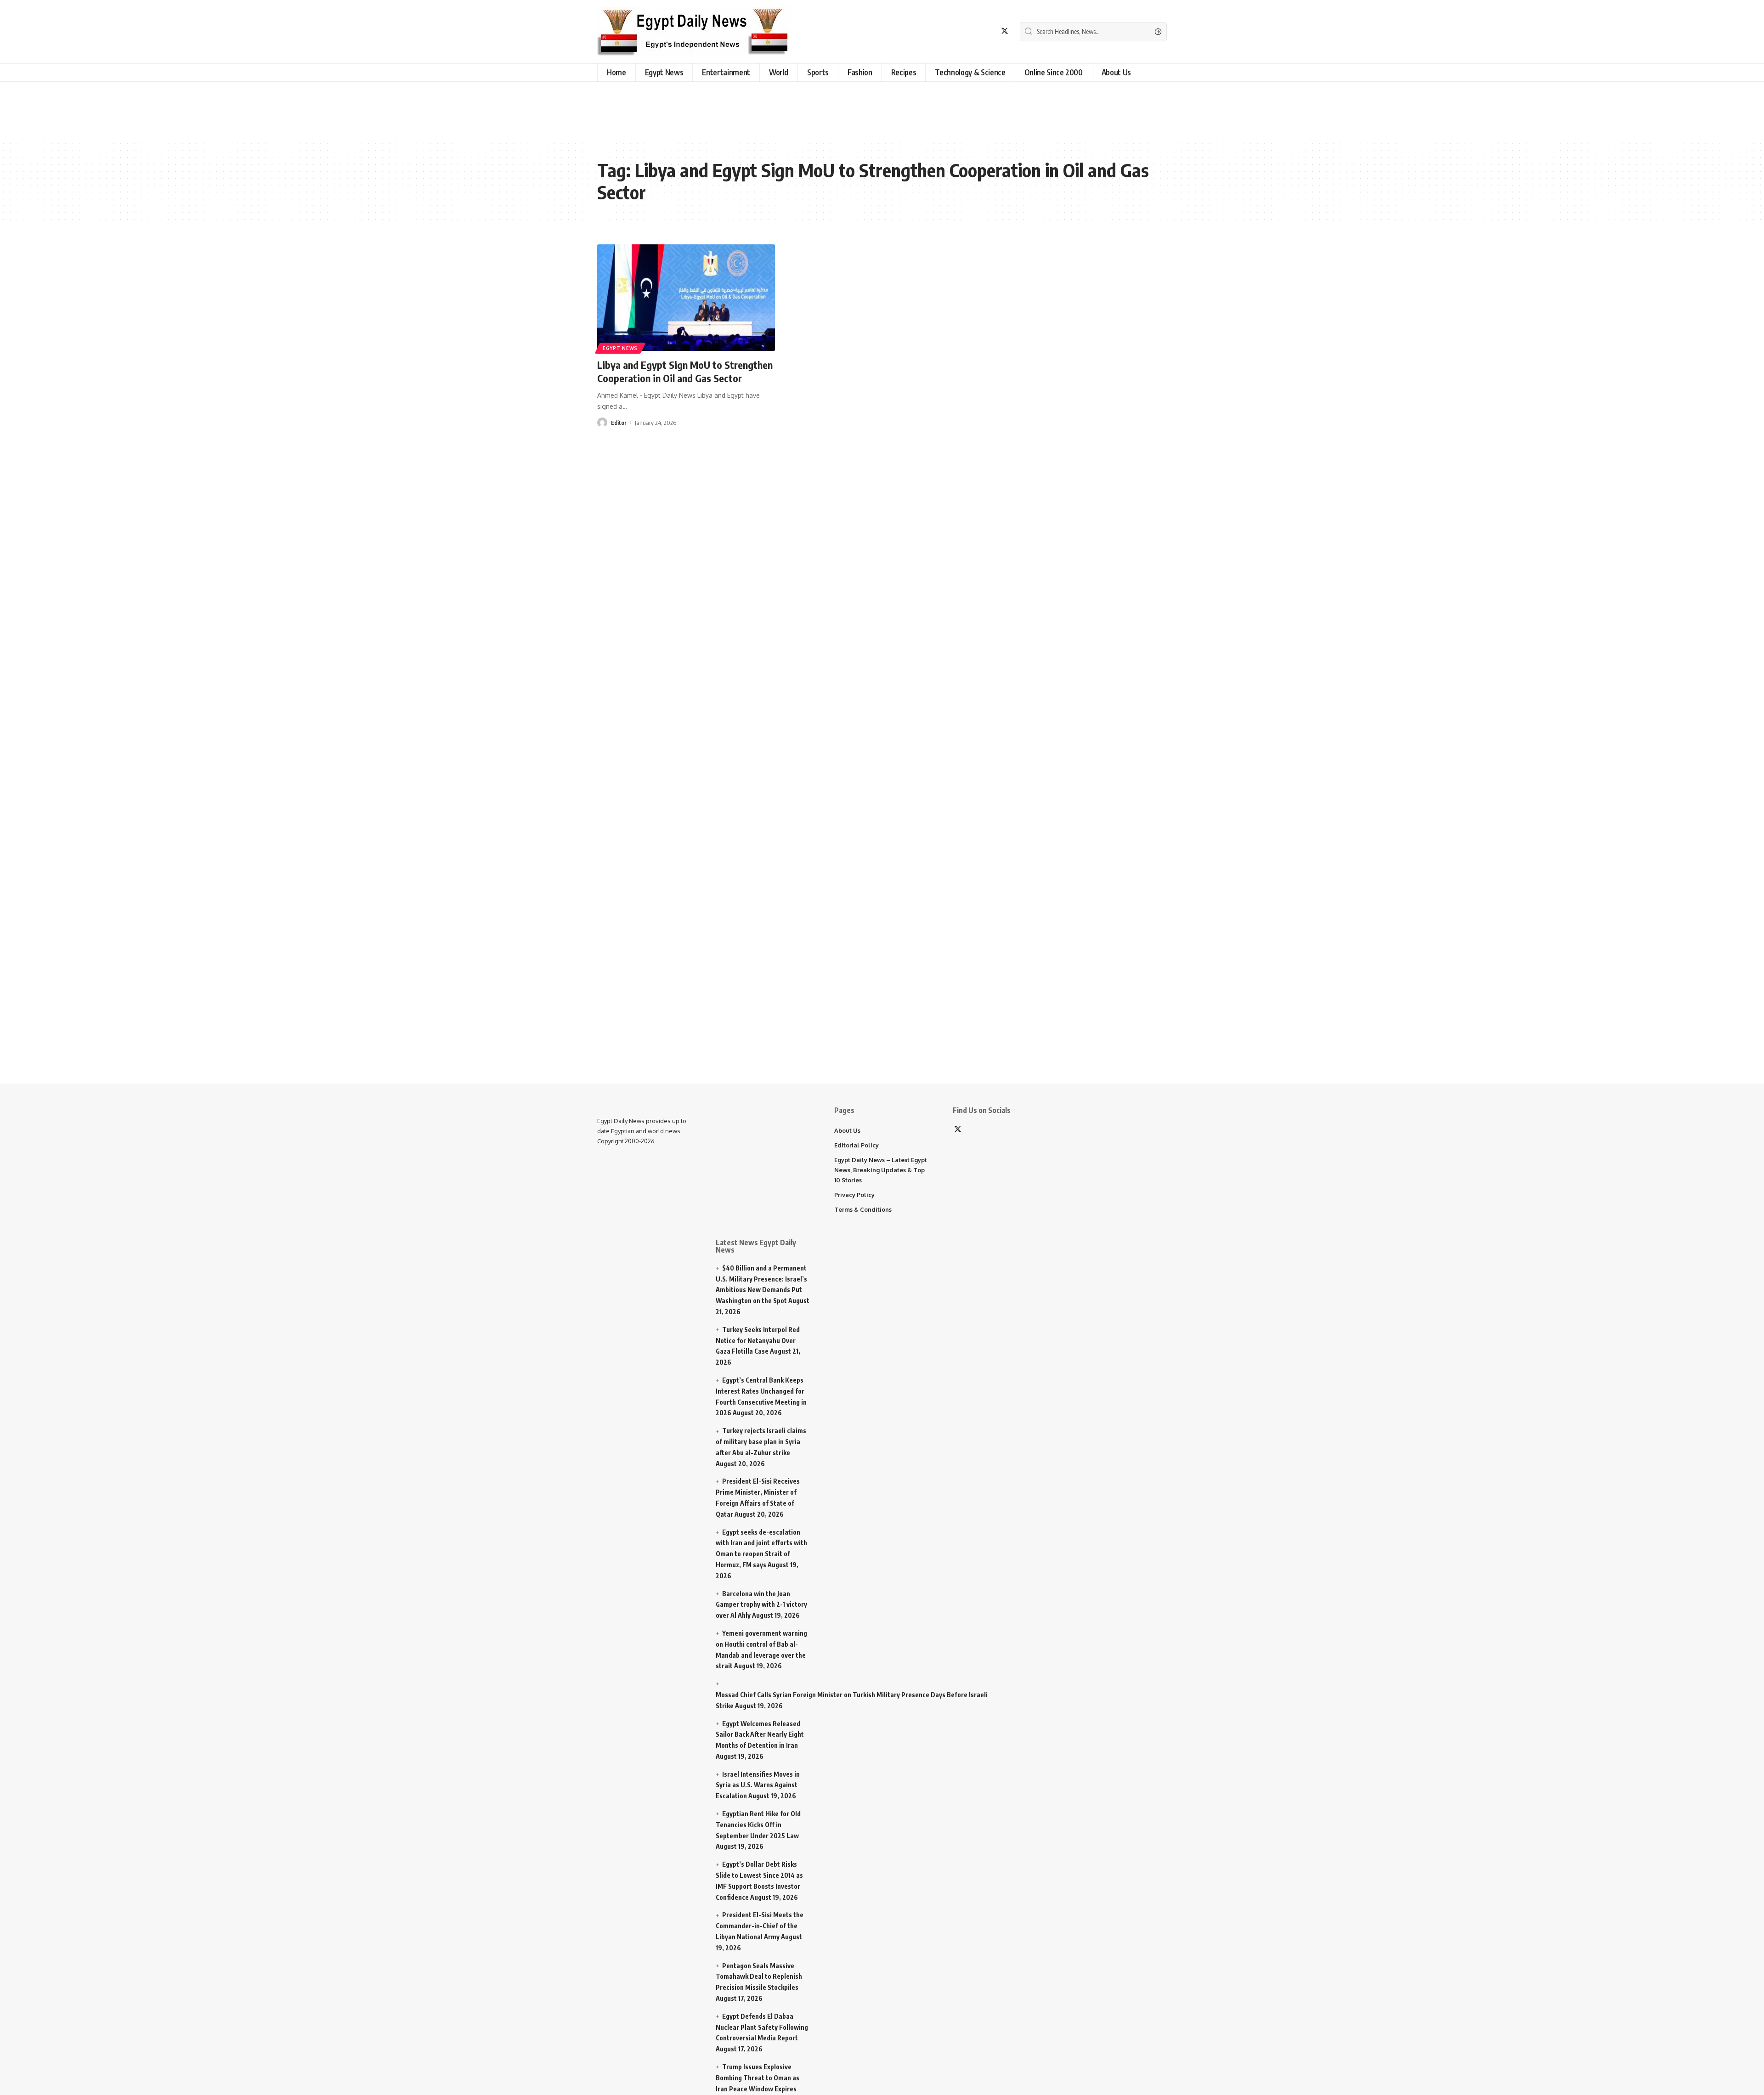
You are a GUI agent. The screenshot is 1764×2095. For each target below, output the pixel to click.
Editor (619, 423)
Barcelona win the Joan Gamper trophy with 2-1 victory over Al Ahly (761, 1605)
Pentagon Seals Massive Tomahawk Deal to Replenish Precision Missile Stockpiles (759, 1977)
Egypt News (620, 348)
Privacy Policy (854, 1195)
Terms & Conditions (863, 1209)
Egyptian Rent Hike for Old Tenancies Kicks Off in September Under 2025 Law (758, 1825)
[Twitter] (1005, 31)
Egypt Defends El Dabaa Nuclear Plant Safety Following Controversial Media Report (762, 2027)
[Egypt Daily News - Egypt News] (694, 32)
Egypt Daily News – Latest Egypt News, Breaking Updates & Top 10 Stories (881, 1170)
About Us (847, 1130)
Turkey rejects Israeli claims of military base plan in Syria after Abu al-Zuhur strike (761, 1442)
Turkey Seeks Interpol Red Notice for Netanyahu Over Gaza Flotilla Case (758, 1341)
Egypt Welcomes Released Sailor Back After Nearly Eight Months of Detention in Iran (760, 1735)
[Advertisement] (232, 109)
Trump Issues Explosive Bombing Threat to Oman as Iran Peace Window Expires (758, 2078)
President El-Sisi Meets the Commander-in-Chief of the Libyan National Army (760, 1926)
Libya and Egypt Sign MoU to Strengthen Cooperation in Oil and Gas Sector (685, 371)
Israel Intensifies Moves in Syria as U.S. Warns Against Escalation (758, 1785)
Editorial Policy (857, 1145)
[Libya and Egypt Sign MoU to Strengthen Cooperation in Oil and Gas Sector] (686, 298)
